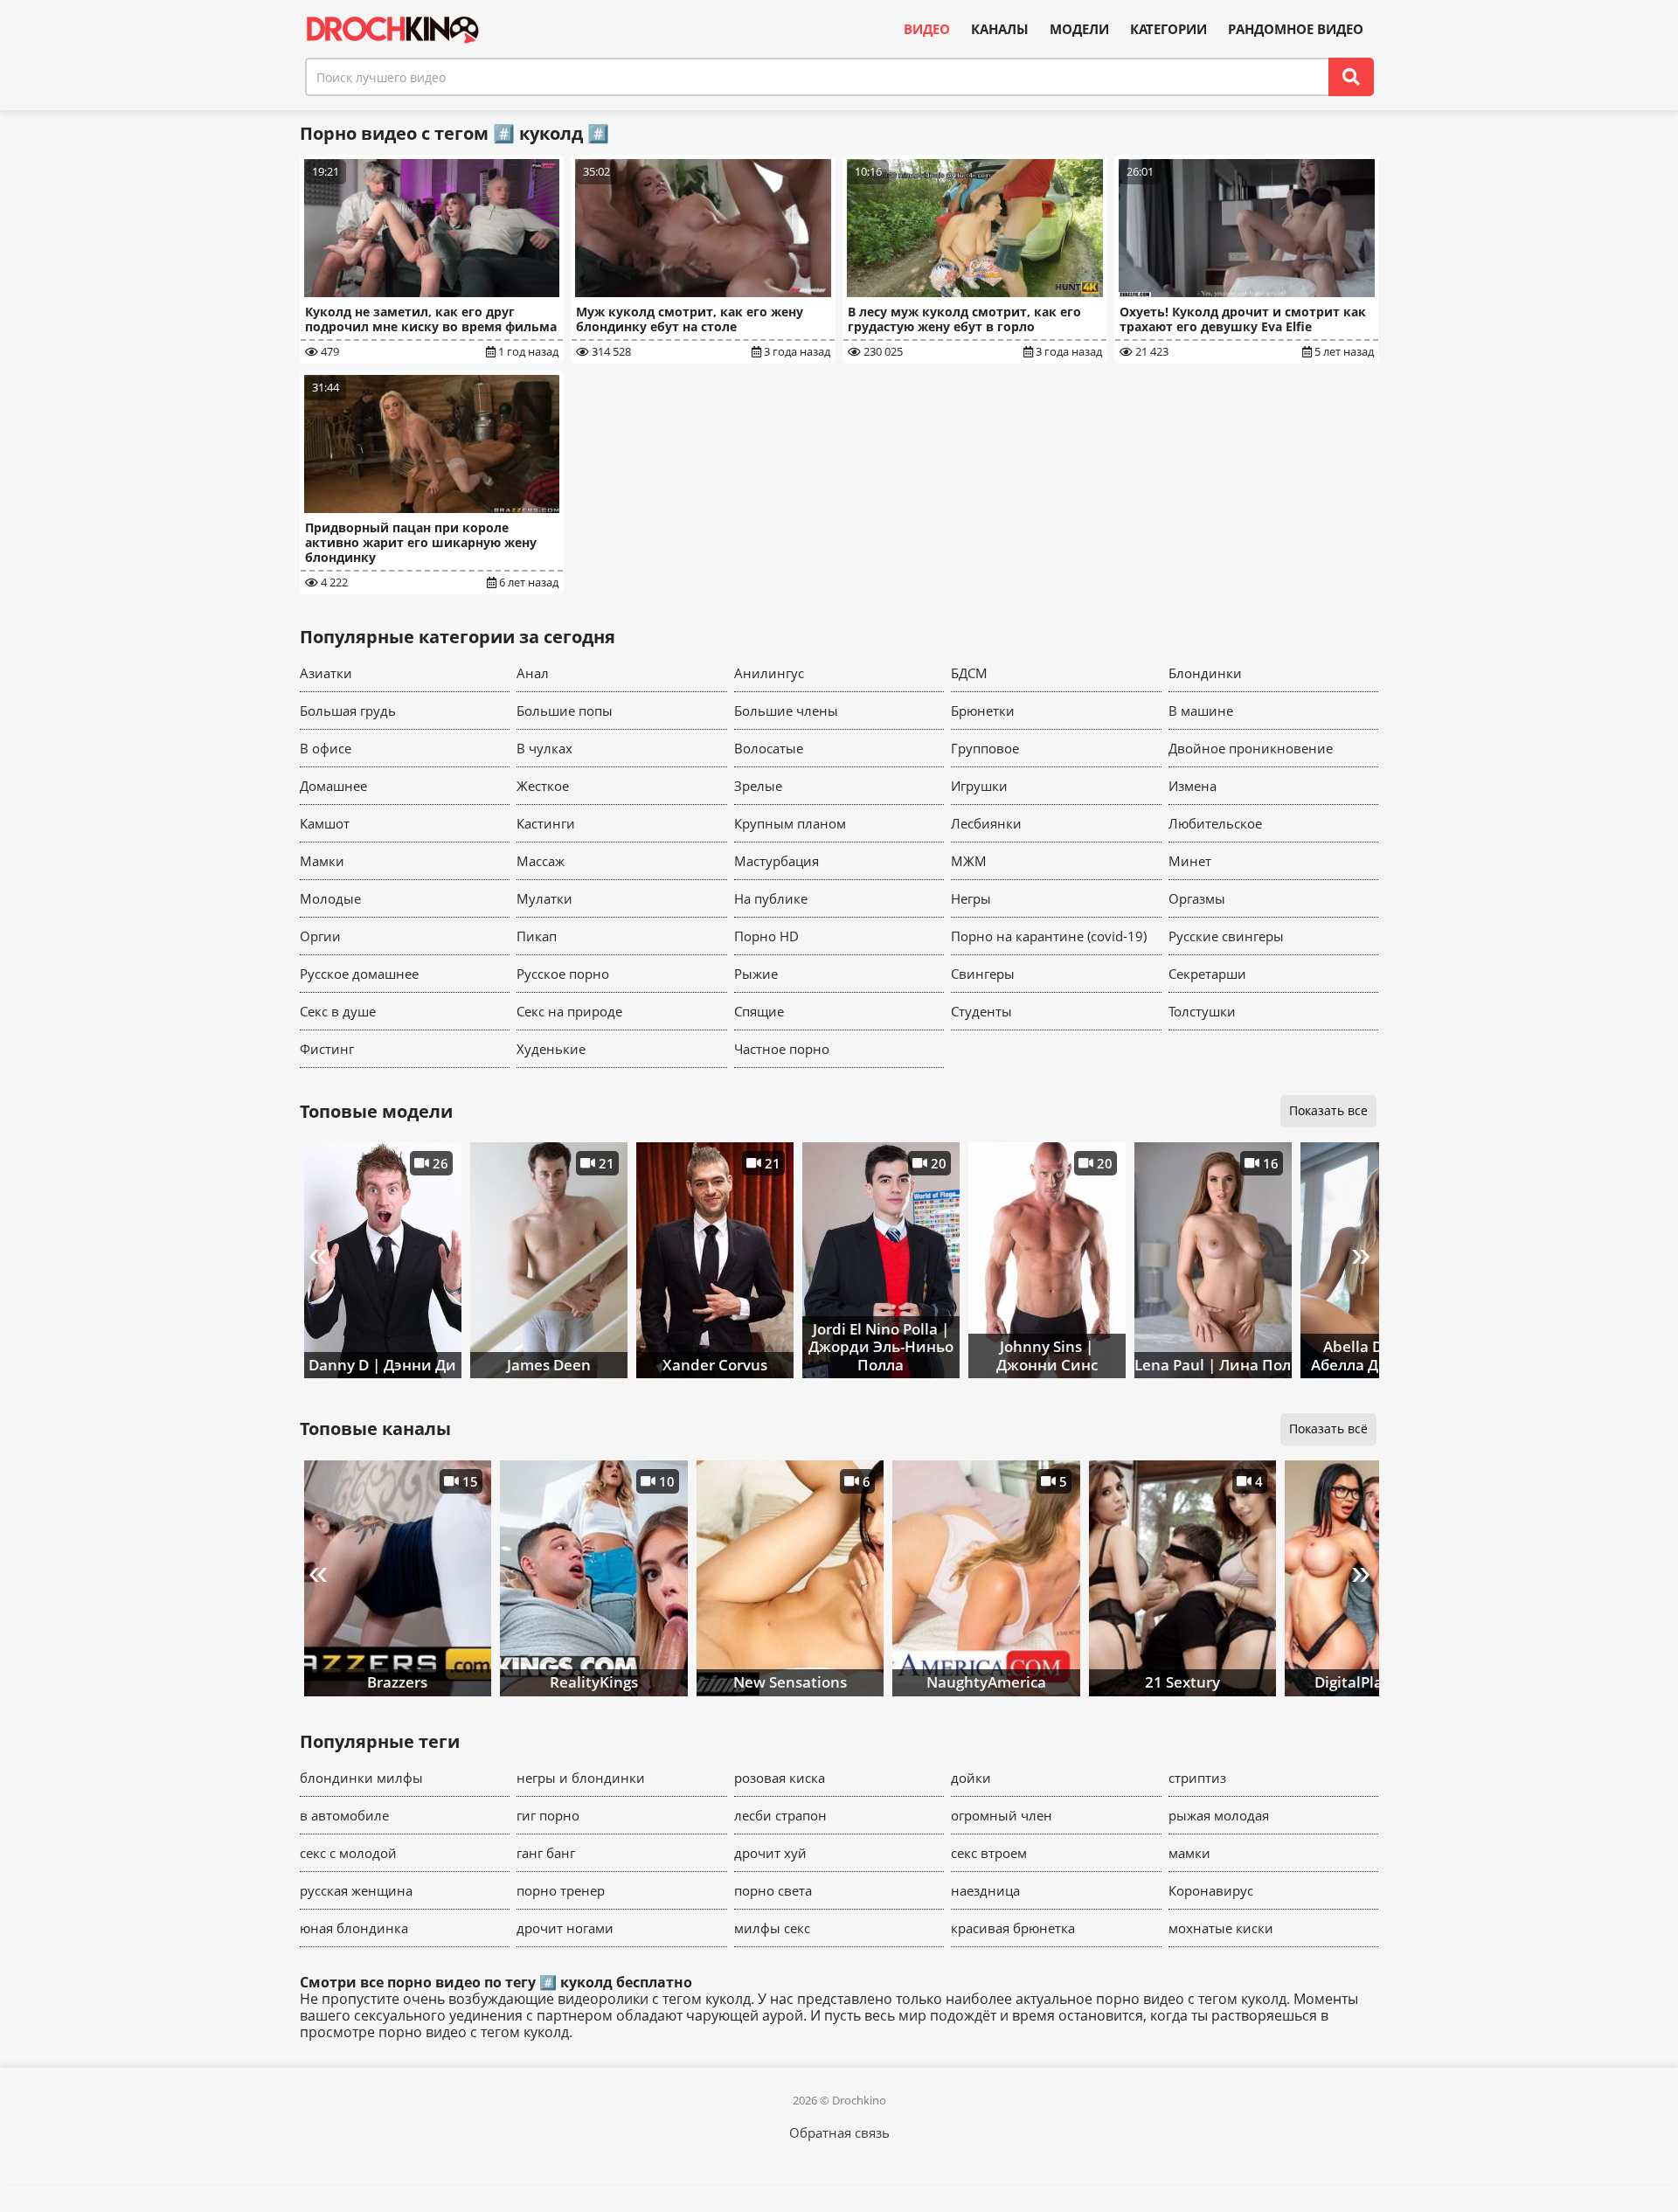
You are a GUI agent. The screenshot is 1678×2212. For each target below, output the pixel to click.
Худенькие (551, 1049)
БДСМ (969, 673)
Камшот (325, 823)
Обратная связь (839, 2132)
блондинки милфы (361, 1778)
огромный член (1002, 1815)
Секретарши (1207, 974)
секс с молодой (348, 1853)
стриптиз (1197, 1778)
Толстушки (1202, 1011)
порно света (773, 1890)
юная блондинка (354, 1928)
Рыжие (756, 974)
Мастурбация (777, 861)
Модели (1079, 29)
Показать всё (1328, 1428)
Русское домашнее (359, 974)
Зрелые (758, 786)
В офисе (326, 748)
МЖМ (969, 861)
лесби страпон (780, 1815)
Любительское (1215, 823)
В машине (1201, 711)
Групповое (985, 748)
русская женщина (356, 1890)
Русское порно (563, 974)
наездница (985, 1890)
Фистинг (327, 1049)
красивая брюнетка (1013, 1928)
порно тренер (561, 1890)
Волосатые (769, 748)
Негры (971, 898)
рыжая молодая (1219, 1815)
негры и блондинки (581, 1778)
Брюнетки (983, 711)
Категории (1168, 29)
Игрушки (979, 786)
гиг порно (548, 1815)
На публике (771, 898)
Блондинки (1205, 673)
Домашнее (333, 786)
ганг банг (546, 1853)
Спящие (759, 1011)
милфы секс (772, 1928)
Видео (927, 29)
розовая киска (780, 1778)
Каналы (1000, 29)
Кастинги (546, 823)
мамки (1189, 1853)
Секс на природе (569, 1011)
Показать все (1328, 1110)
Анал (533, 673)
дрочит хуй (770, 1853)
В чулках (544, 748)
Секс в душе (338, 1011)
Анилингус (769, 673)
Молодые (330, 898)
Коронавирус (1211, 1890)
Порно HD (766, 936)
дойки (971, 1778)
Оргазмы (1197, 898)
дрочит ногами (565, 1928)
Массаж (541, 861)
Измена (1193, 786)
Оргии (320, 936)
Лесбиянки (986, 823)
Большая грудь (348, 711)
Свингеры (983, 974)
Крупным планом (790, 823)
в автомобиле (344, 1815)
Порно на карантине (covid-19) (1049, 936)
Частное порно (782, 1049)
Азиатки (326, 673)
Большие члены (786, 711)
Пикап (537, 936)
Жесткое (543, 786)
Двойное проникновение (1251, 748)
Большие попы (565, 711)
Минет (1190, 861)
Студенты (981, 1011)
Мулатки (544, 898)
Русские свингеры (1226, 936)
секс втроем (989, 1853)
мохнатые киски (1221, 1928)
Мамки (322, 861)
